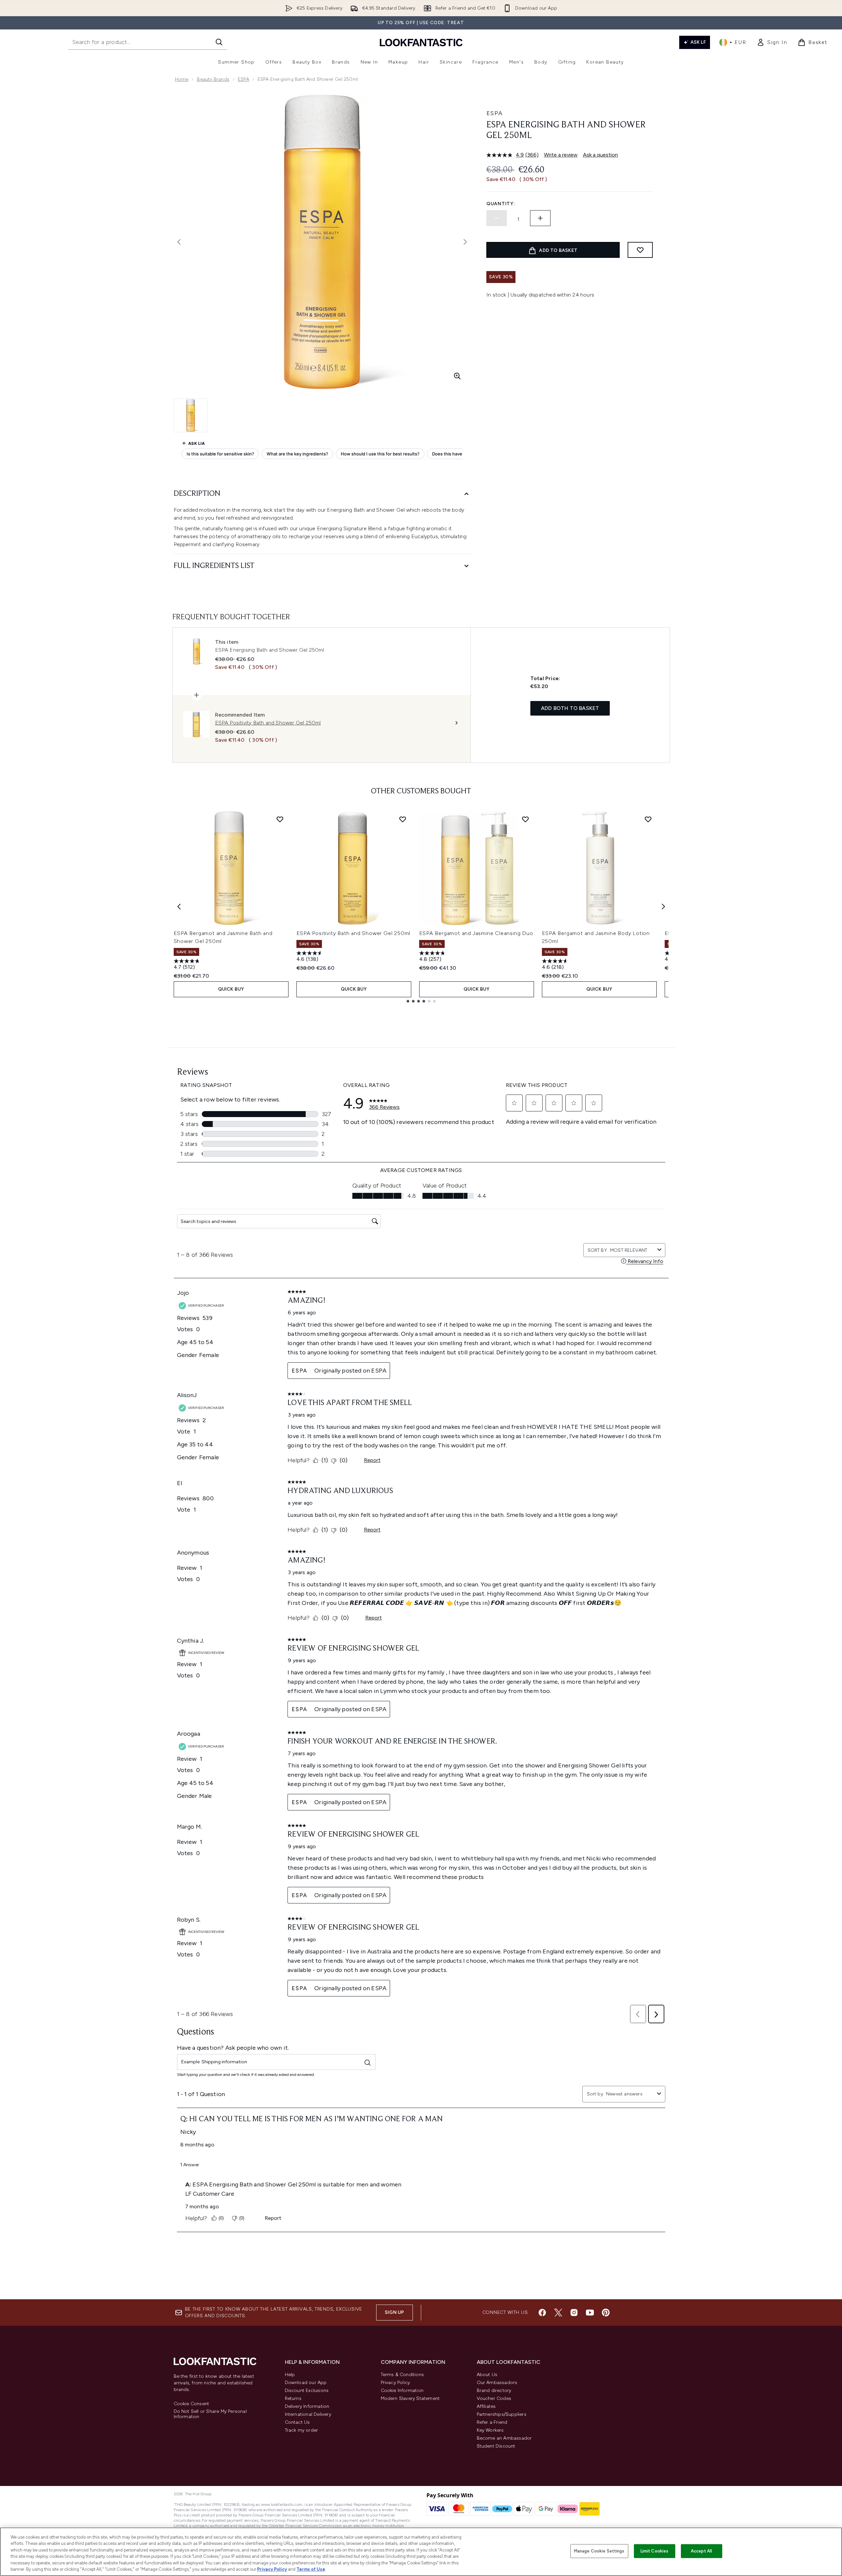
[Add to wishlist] (640, 250)
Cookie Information (402, 2390)
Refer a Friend (492, 2422)
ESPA (244, 79)
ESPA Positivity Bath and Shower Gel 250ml (354, 933)
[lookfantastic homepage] (421, 42)
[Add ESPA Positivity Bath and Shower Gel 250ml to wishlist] (403, 819)
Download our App (306, 2383)
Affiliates (486, 2406)
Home (182, 79)
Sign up (394, 2312)
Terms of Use (311, 2569)
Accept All (701, 2551)
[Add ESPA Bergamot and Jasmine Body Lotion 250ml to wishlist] (648, 819)
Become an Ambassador (504, 2438)
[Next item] (663, 907)
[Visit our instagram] (574, 2313)
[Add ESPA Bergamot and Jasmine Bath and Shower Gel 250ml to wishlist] (280, 819)
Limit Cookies (655, 2551)
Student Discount (496, 2446)
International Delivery (308, 2414)
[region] (421, 2552)
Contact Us (297, 2422)
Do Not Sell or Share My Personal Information (210, 2414)
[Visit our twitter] (558, 2313)
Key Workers (490, 2430)
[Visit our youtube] (590, 2313)
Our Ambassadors (497, 2383)
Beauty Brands (213, 79)
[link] (772, 42)
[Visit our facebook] (542, 2313)
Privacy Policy (396, 2383)
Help (290, 2375)
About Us (487, 2375)
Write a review (561, 155)
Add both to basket (570, 708)
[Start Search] (219, 42)
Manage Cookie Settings (599, 2551)
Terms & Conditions (402, 2375)
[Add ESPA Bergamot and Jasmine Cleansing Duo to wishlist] (525, 819)
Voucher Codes (494, 2398)
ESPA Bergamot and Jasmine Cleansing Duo (476, 933)
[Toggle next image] (465, 242)
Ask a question (600, 155)
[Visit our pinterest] (606, 2313)
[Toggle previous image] (179, 242)
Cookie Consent (192, 2404)
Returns (293, 2398)
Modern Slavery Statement (410, 2398)
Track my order (302, 2430)
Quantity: (501, 204)
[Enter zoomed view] (457, 376)
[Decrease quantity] (497, 218)
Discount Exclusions (307, 2390)
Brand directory (494, 2390)
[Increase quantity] (540, 218)
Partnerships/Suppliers (502, 2414)
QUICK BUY (231, 989)
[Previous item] (179, 907)
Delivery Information (307, 2406)
